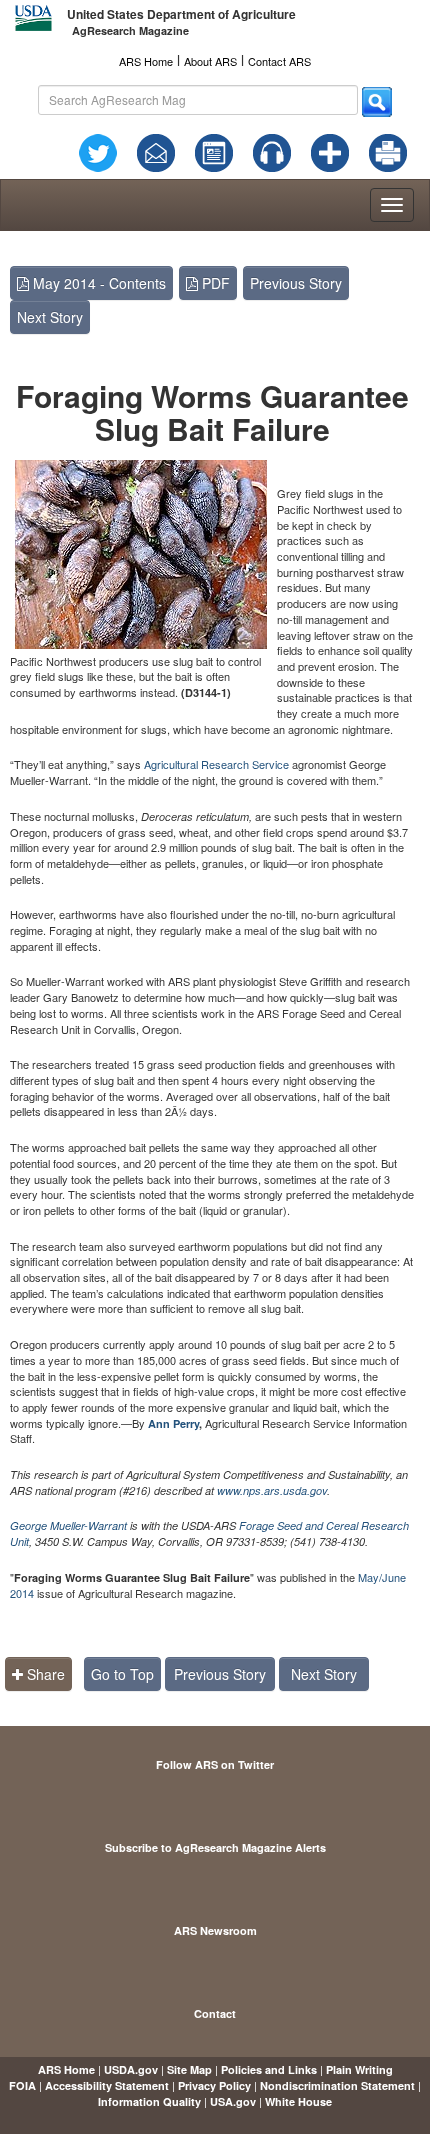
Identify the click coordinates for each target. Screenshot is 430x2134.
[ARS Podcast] (272, 150)
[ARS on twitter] (98, 150)
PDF (214, 283)
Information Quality (149, 2101)
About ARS (210, 61)
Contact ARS (279, 61)
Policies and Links (269, 2069)
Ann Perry (173, 1423)
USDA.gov (131, 2069)
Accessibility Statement (107, 2085)
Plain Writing (359, 2069)
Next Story (50, 317)
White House (298, 2101)
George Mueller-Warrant (68, 1525)
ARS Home (146, 61)
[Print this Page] (388, 150)
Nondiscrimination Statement (337, 2085)
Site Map (189, 2069)
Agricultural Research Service (216, 764)
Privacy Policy (214, 2085)
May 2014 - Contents (97, 283)
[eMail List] (156, 150)
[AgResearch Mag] (214, 150)
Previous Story (296, 283)
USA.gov (233, 2101)
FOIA (22, 2085)
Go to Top (122, 1674)
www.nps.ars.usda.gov (272, 1490)
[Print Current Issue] (386, 153)
